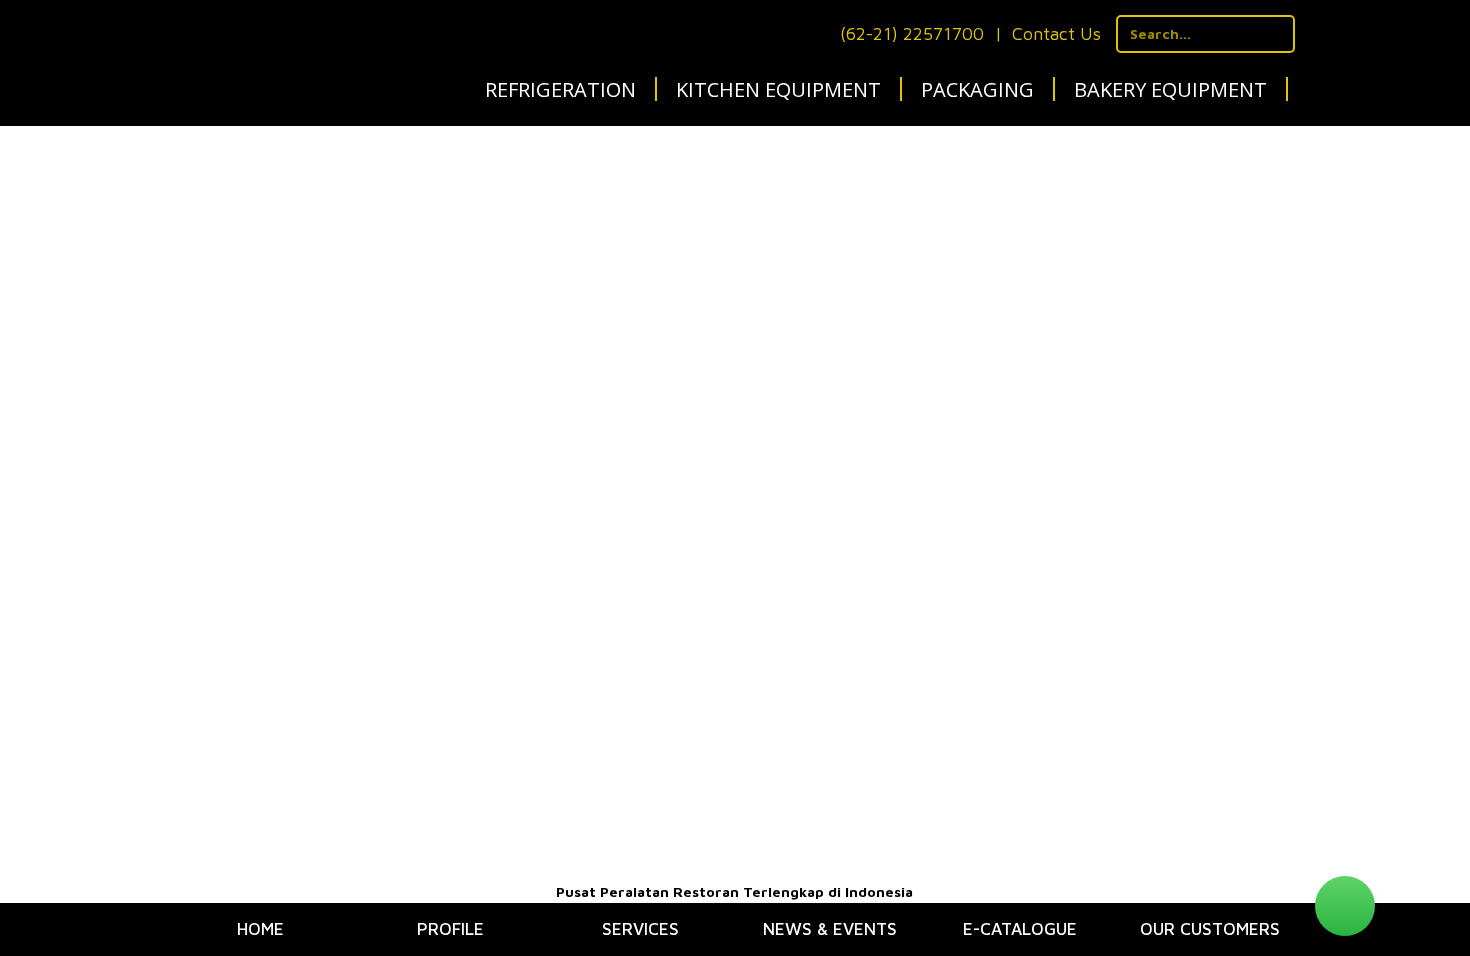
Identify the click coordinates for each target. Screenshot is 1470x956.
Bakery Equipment (1170, 89)
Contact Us (1056, 33)
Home (260, 929)
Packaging (977, 89)
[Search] (1276, 34)
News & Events (830, 929)
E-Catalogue (1020, 929)
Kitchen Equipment (778, 89)
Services (640, 929)
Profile (450, 929)
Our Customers (1210, 929)
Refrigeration (560, 89)
